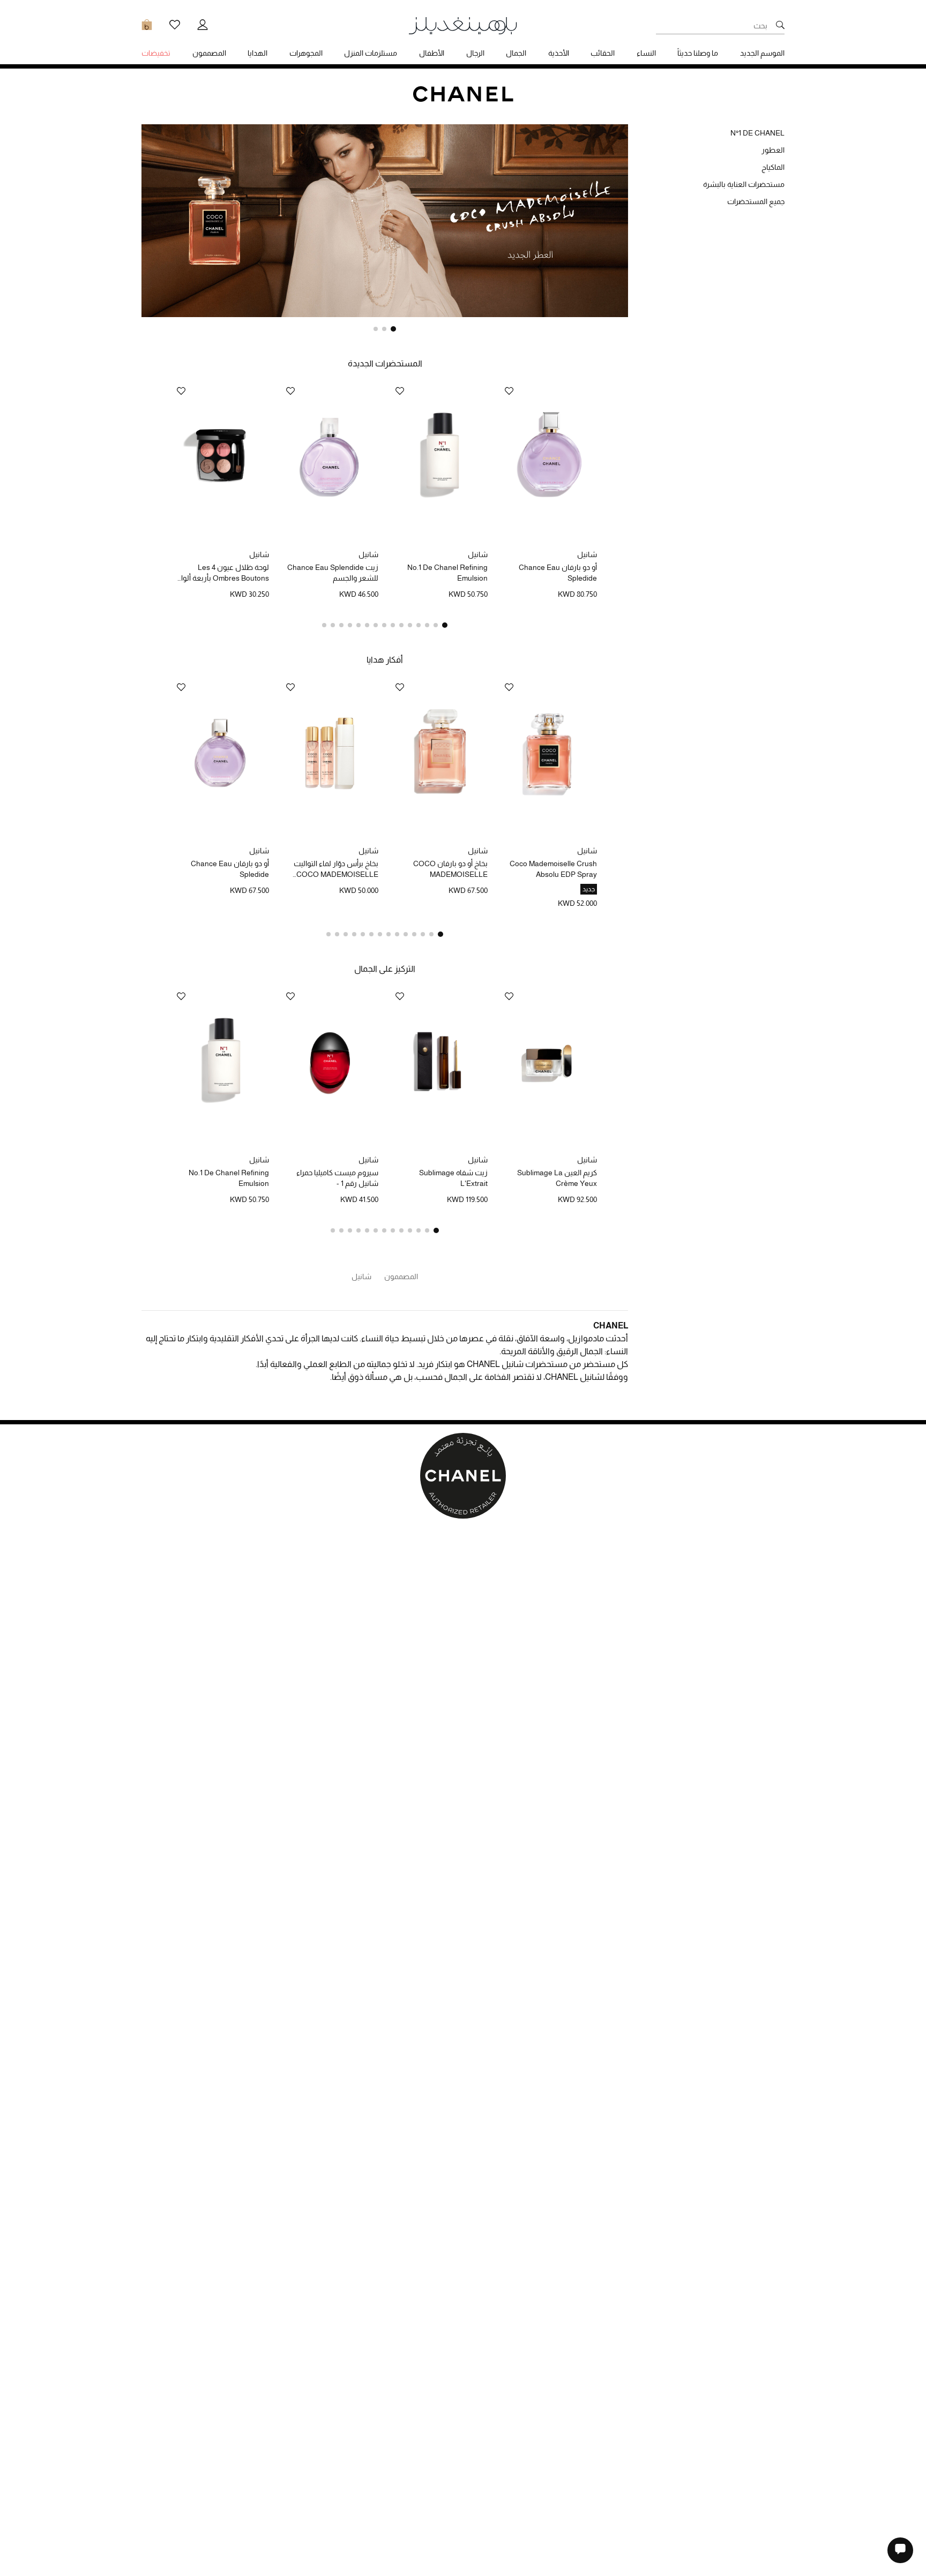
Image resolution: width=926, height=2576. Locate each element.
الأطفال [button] (432, 53)
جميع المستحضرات (756, 201)
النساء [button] (646, 53)
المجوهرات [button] (306, 53)
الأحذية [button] (559, 53)
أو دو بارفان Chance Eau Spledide (558, 573)
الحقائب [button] (603, 53)
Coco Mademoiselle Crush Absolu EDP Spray (553, 869)
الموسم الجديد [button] (762, 53)
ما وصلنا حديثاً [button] (698, 53)
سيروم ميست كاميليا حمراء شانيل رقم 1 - (337, 1178)
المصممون (401, 1276)
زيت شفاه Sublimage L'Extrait (453, 1178)
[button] (393, 329)
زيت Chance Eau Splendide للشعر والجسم (333, 573)
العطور (773, 150)
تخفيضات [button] (156, 53)
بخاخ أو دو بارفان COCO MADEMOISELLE (450, 869)
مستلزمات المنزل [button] (371, 53)
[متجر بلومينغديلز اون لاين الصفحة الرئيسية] (463, 25)
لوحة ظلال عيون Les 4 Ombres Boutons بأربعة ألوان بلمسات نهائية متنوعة (222, 573)
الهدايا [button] (257, 53)
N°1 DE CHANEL (757, 133)
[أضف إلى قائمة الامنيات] (509, 392)
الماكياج (773, 167)
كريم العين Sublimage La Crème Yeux (557, 1178)
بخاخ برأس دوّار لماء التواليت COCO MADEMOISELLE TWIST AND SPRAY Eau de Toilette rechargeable (333, 869)
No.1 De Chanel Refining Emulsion (447, 573)
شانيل (587, 554)
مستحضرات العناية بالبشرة (744, 184)
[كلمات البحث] (780, 26)
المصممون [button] (209, 53)
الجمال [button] (516, 53)
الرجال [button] (475, 53)
